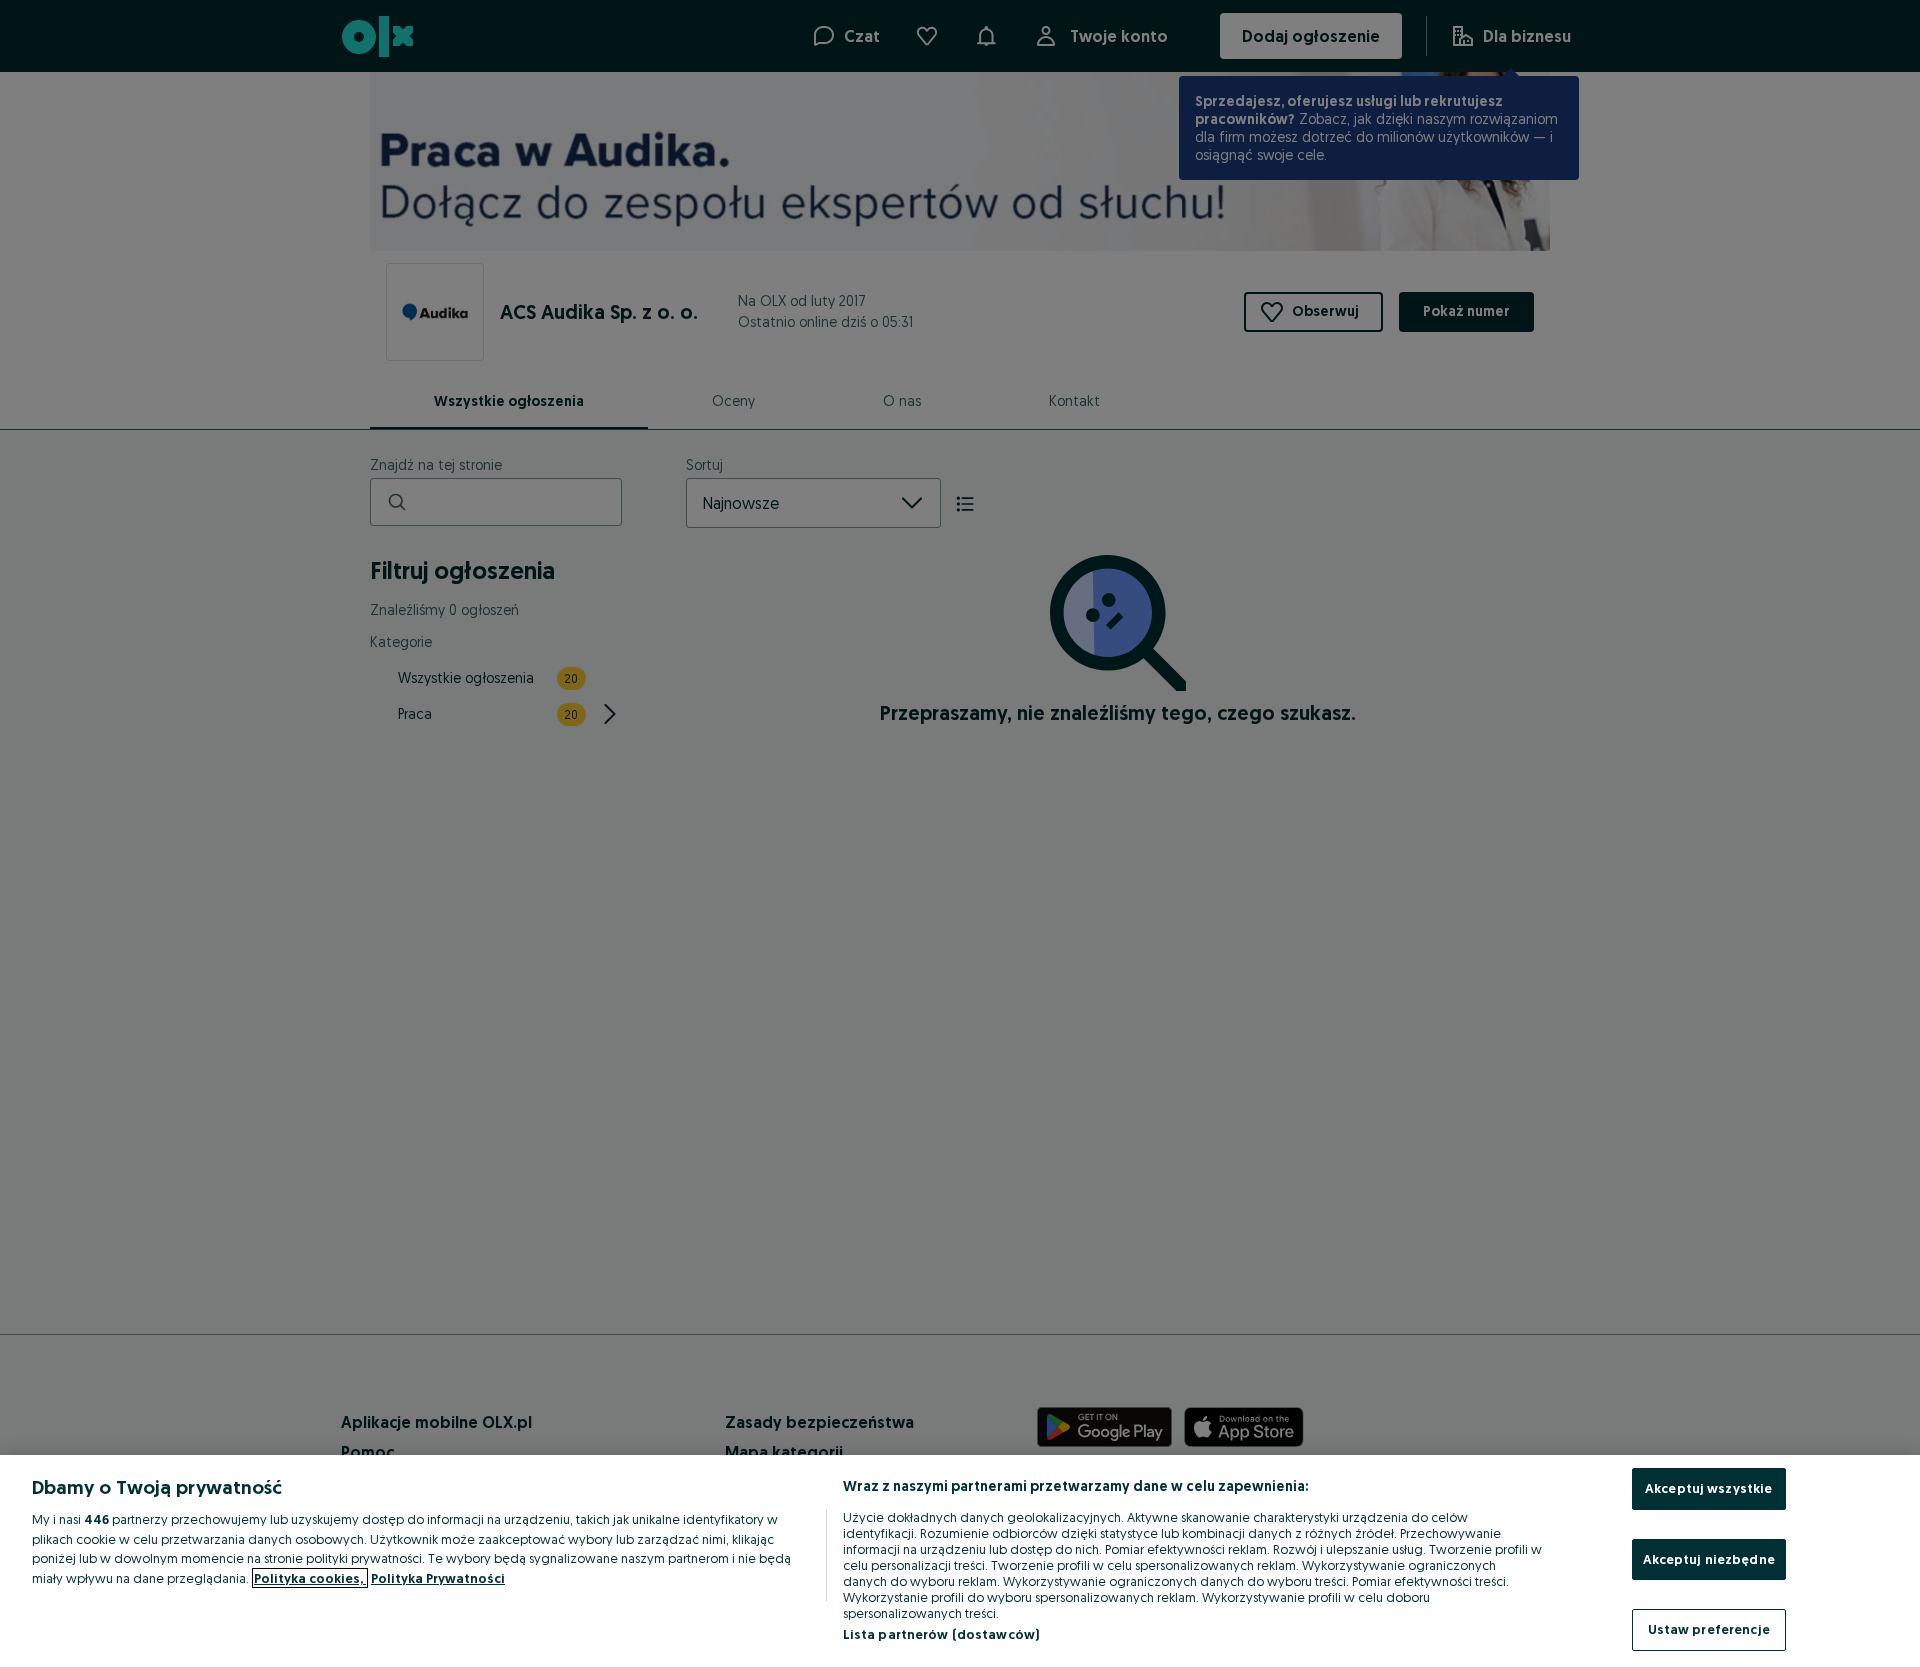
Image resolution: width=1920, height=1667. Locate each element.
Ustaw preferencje (1709, 1629)
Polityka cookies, (310, 1578)
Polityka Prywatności (438, 1578)
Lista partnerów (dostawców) (941, 1634)
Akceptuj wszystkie (1708, 1488)
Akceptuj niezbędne (1709, 1559)
